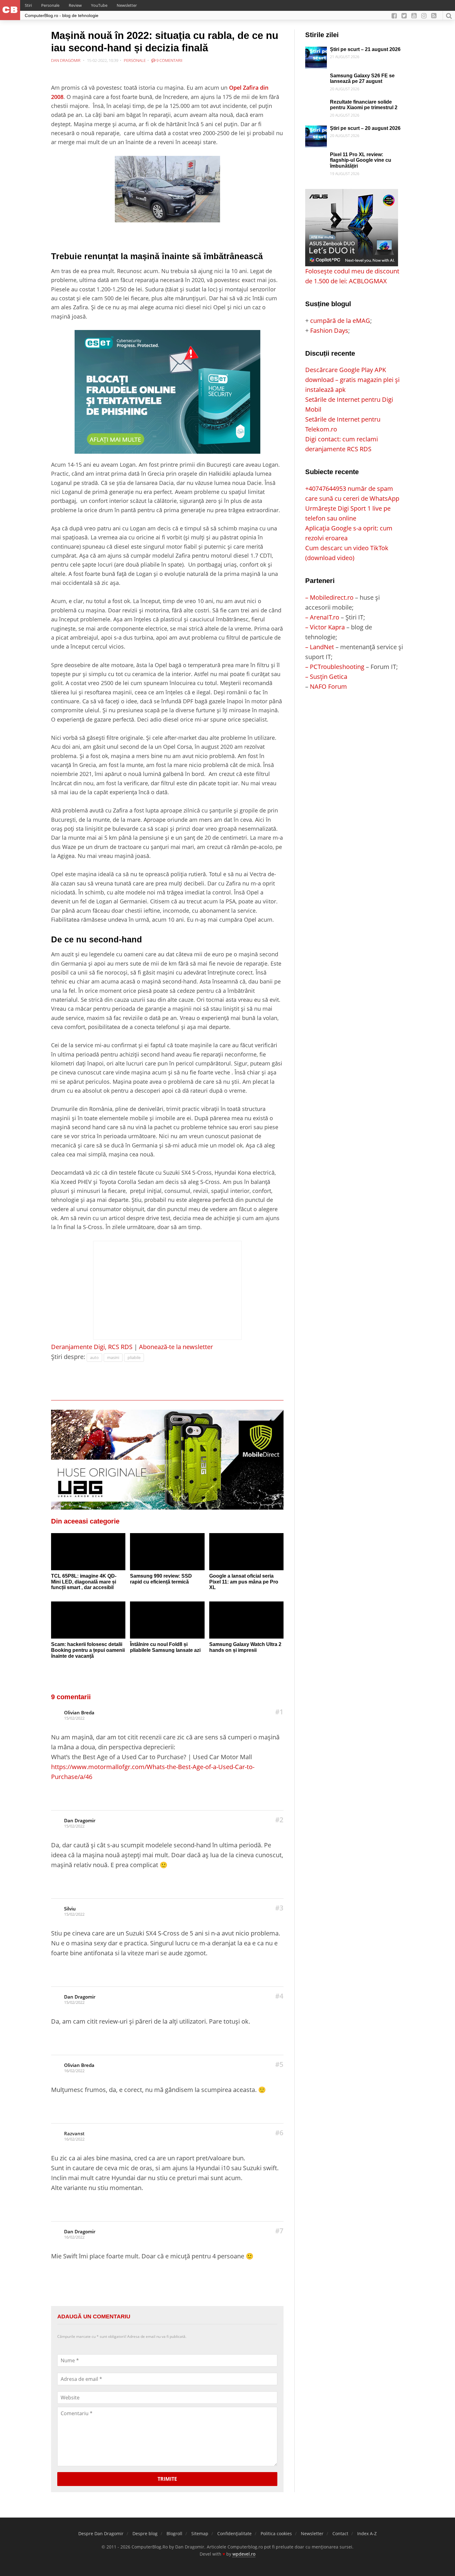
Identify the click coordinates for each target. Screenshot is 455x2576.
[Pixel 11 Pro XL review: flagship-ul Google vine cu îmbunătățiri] (316, 157)
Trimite (167, 2479)
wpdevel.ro (244, 2554)
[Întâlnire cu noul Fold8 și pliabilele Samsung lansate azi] (167, 1620)
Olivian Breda (79, 1712)
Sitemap (200, 2533)
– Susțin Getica (326, 677)
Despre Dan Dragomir (101, 2533)
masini (113, 1357)
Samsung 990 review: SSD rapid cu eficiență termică (161, 1579)
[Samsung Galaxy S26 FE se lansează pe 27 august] (316, 78)
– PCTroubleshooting (335, 667)
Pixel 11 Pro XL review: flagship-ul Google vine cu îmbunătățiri (361, 160)
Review (75, 5)
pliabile (134, 1357)
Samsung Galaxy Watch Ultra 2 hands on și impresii (245, 1647)
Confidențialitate (234, 2533)
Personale (50, 5)
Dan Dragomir (80, 1820)
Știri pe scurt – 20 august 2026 (365, 128)
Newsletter (127, 5)
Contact (340, 2533)
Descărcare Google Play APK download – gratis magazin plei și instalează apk (352, 380)
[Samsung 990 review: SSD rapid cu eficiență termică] (167, 1552)
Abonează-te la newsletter (176, 1347)
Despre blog (145, 2533)
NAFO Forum (328, 686)
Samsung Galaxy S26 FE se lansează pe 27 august (362, 79)
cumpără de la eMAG (340, 321)
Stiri (28, 5)
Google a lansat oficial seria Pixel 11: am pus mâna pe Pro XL (244, 1582)
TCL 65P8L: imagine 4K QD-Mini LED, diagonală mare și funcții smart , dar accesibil (84, 1582)
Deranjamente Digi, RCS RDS (92, 1347)
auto (94, 1357)
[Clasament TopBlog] (354, 716)
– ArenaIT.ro (322, 617)
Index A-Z (367, 2533)
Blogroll (174, 2533)
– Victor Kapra (325, 627)
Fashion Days (329, 330)
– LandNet (320, 647)
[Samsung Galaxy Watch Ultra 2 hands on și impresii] (246, 1620)
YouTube (99, 5)
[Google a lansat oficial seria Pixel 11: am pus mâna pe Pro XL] (246, 1552)
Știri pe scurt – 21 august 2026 (365, 49)
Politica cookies (276, 2533)
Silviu (70, 1909)
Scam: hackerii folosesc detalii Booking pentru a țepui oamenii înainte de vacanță (88, 1650)
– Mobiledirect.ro (329, 597)
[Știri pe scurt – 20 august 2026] (316, 130)
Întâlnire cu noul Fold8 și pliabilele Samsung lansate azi (165, 1647)
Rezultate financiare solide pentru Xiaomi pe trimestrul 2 (364, 105)
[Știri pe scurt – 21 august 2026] (316, 51)
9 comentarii (169, 60)
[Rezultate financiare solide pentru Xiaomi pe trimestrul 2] (316, 104)
